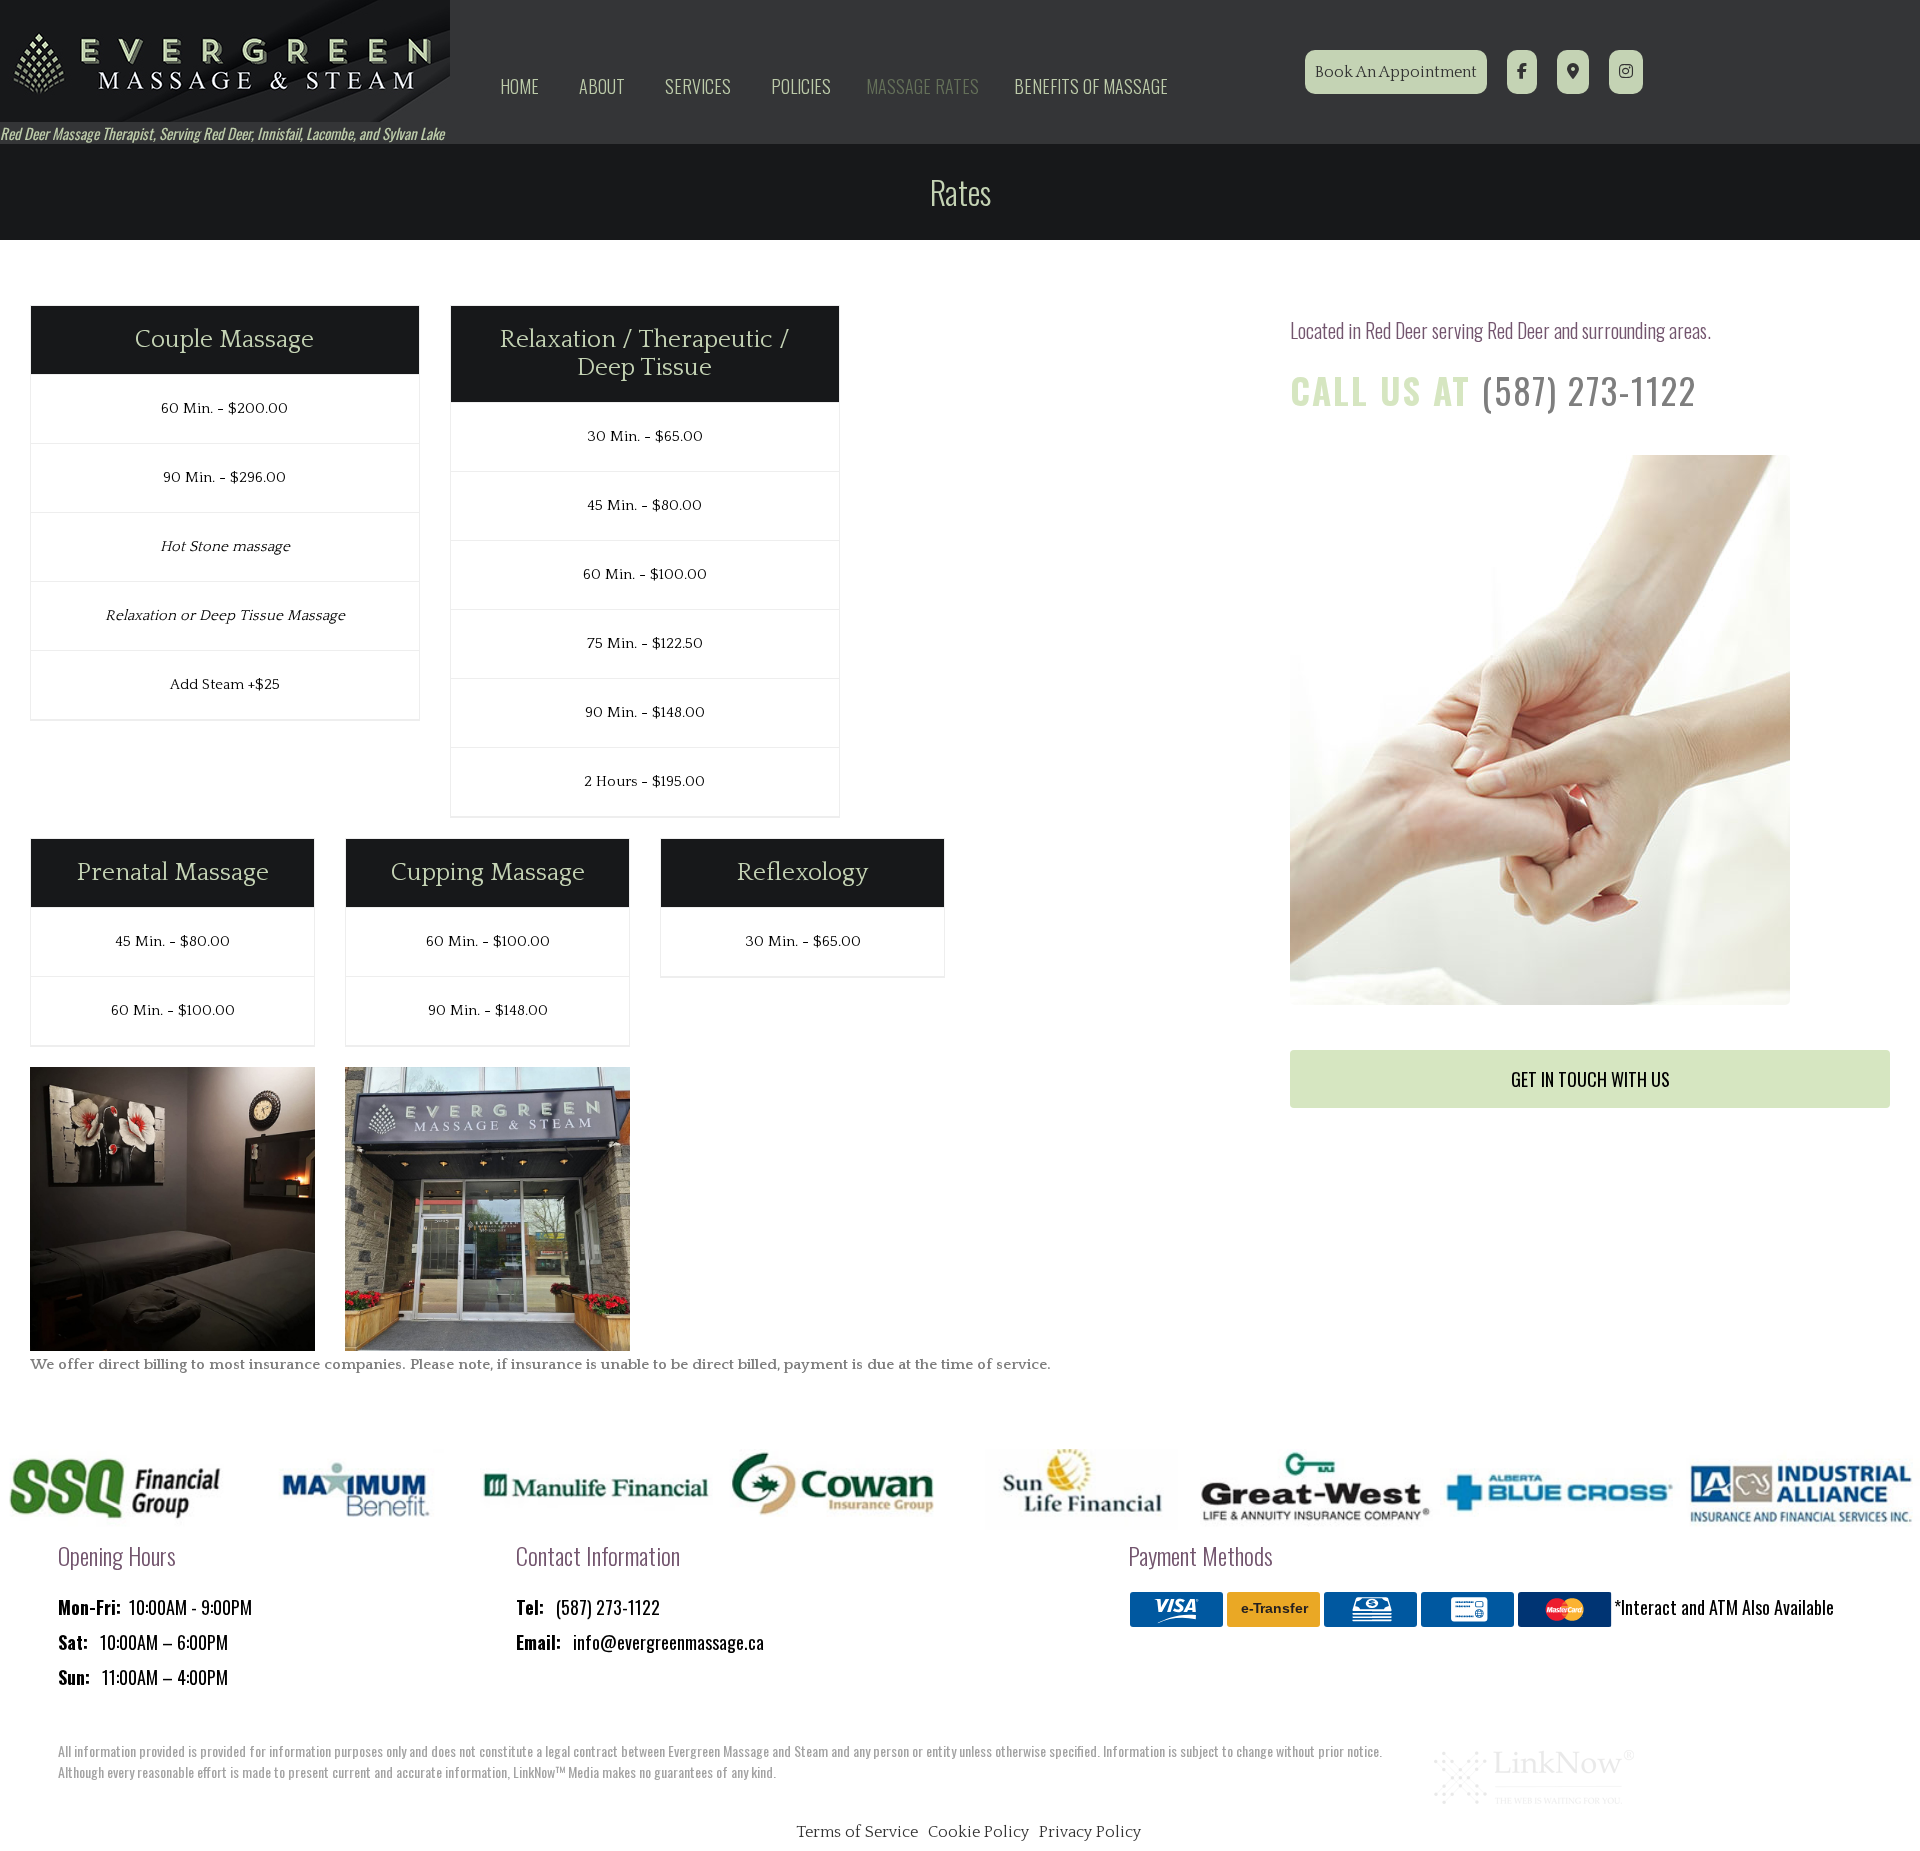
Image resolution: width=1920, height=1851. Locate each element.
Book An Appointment (1396, 72)
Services (698, 86)
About (602, 86)
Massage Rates (922, 86)
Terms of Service (857, 1832)
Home (519, 86)
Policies (801, 86)
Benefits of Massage (1091, 86)
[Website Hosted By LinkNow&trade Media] (1534, 1777)
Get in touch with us (1590, 1079)
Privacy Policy (1090, 1832)
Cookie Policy (978, 1832)
